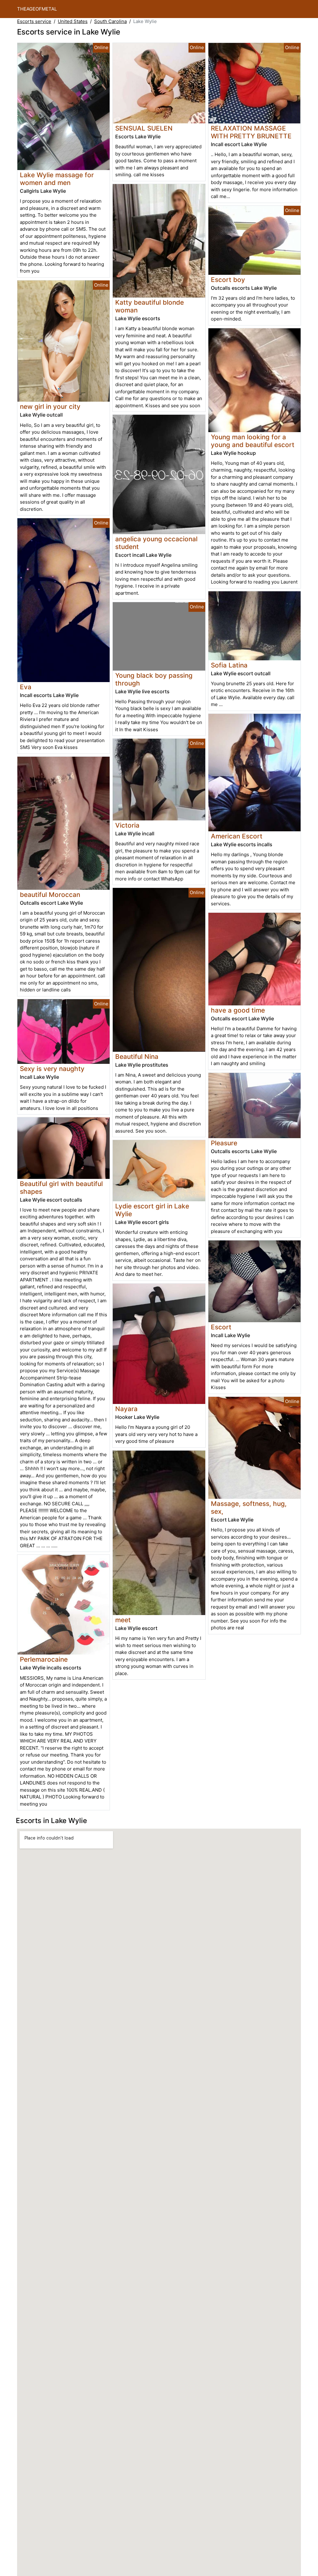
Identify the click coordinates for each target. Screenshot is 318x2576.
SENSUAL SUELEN (144, 128)
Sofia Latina (229, 665)
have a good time (238, 1010)
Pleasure (224, 1143)
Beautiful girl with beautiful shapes (61, 1188)
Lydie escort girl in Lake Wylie (152, 1210)
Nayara (126, 1409)
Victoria (127, 825)
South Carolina (110, 21)
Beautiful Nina (137, 1057)
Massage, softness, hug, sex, (249, 1507)
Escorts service (34, 21)
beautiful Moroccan (50, 895)
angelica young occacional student (156, 543)
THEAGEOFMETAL (37, 9)
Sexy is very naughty (52, 1069)
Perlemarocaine (44, 1659)
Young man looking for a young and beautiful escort (253, 441)
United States (73, 21)
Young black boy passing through (154, 679)
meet (123, 1620)
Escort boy (228, 280)
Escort (221, 1327)
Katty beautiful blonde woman (150, 306)
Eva (26, 687)
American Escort (237, 836)
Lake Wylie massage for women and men (57, 179)
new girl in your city (50, 406)
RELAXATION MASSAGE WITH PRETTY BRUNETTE (251, 132)
